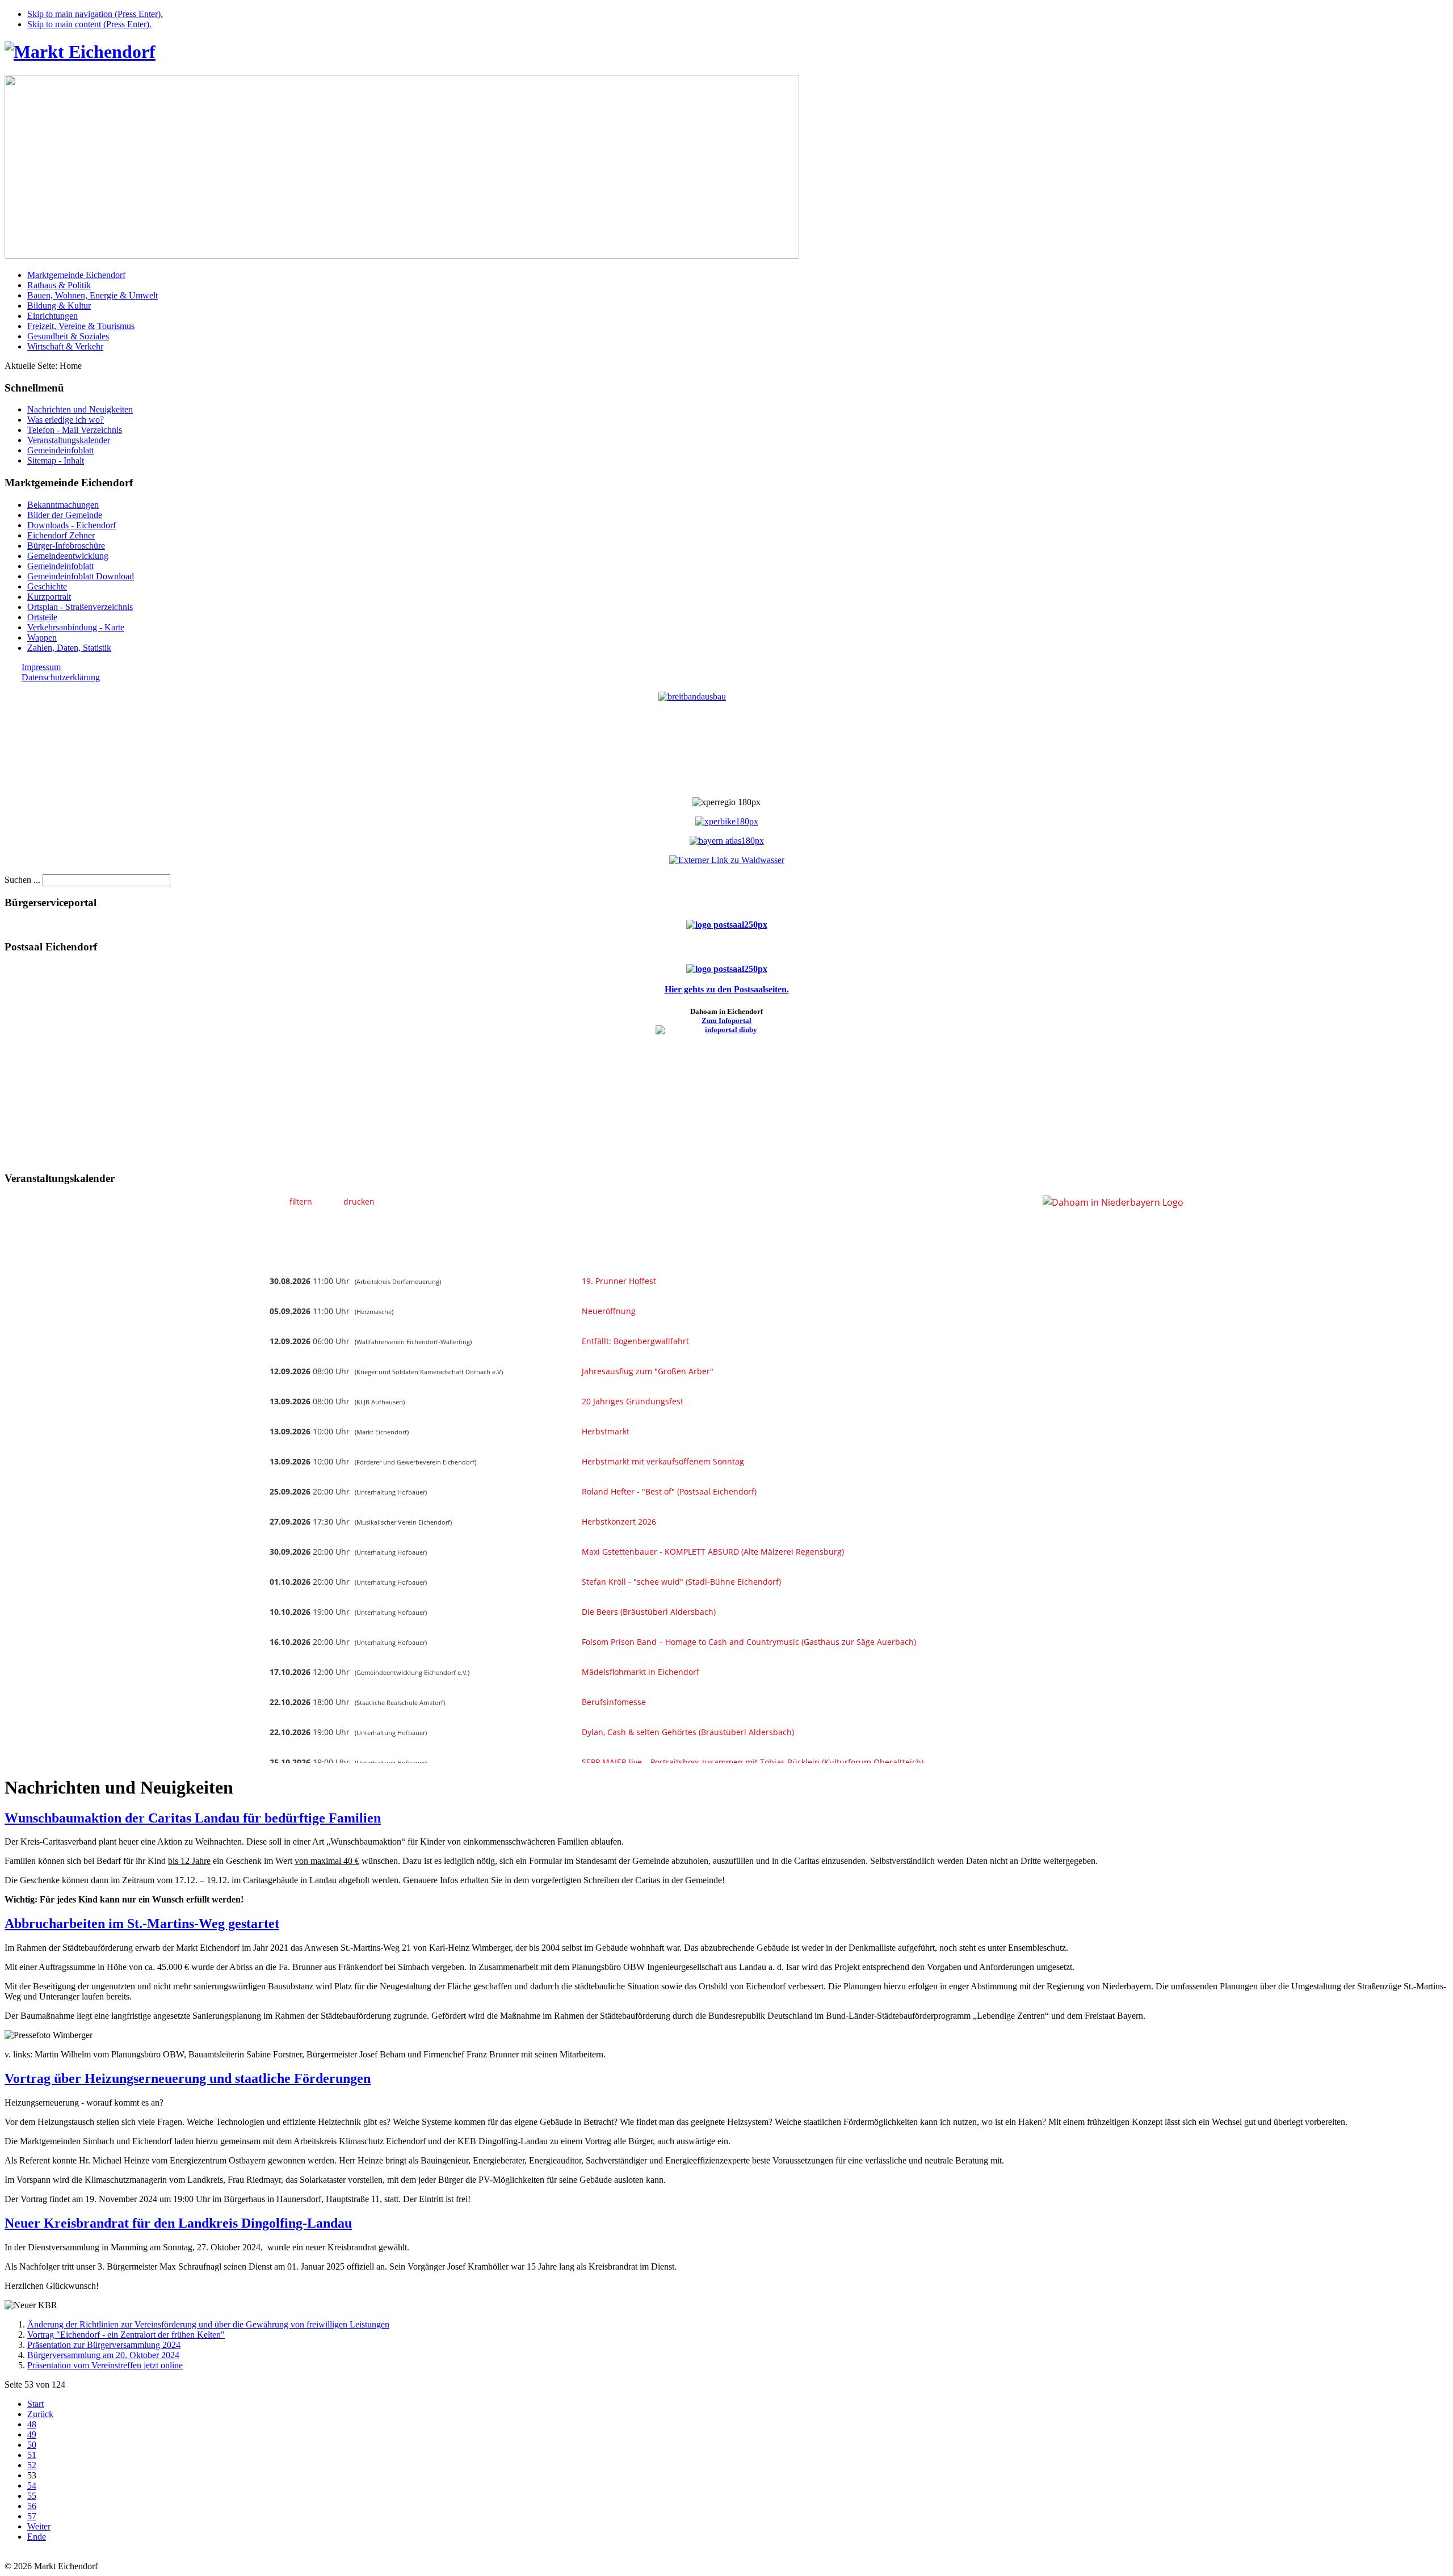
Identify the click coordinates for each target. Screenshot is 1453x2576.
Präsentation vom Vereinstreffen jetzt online (105, 2365)
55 (32, 2496)
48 (32, 2424)
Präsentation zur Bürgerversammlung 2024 (104, 2345)
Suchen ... (22, 880)
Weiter (39, 2526)
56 (32, 2506)
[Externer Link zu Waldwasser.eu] (727, 860)
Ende (37, 2537)
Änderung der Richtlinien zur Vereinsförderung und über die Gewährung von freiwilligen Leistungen (208, 2324)
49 (32, 2434)
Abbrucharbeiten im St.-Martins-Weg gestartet (142, 1923)
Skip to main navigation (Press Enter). (95, 14)
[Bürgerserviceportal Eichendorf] (727, 925)
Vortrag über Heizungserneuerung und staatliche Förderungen (188, 2078)
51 (32, 2455)
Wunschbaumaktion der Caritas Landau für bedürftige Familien (193, 1818)
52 (32, 2465)
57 (32, 2516)
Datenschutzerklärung (61, 677)
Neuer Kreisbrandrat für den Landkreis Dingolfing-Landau (178, 2223)
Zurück (40, 2414)
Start (35, 2404)
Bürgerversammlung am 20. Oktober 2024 (103, 2355)
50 (32, 2445)
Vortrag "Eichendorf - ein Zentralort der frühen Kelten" (126, 2335)
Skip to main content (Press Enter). (89, 24)
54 (32, 2485)
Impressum (41, 667)
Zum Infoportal (726, 1020)
